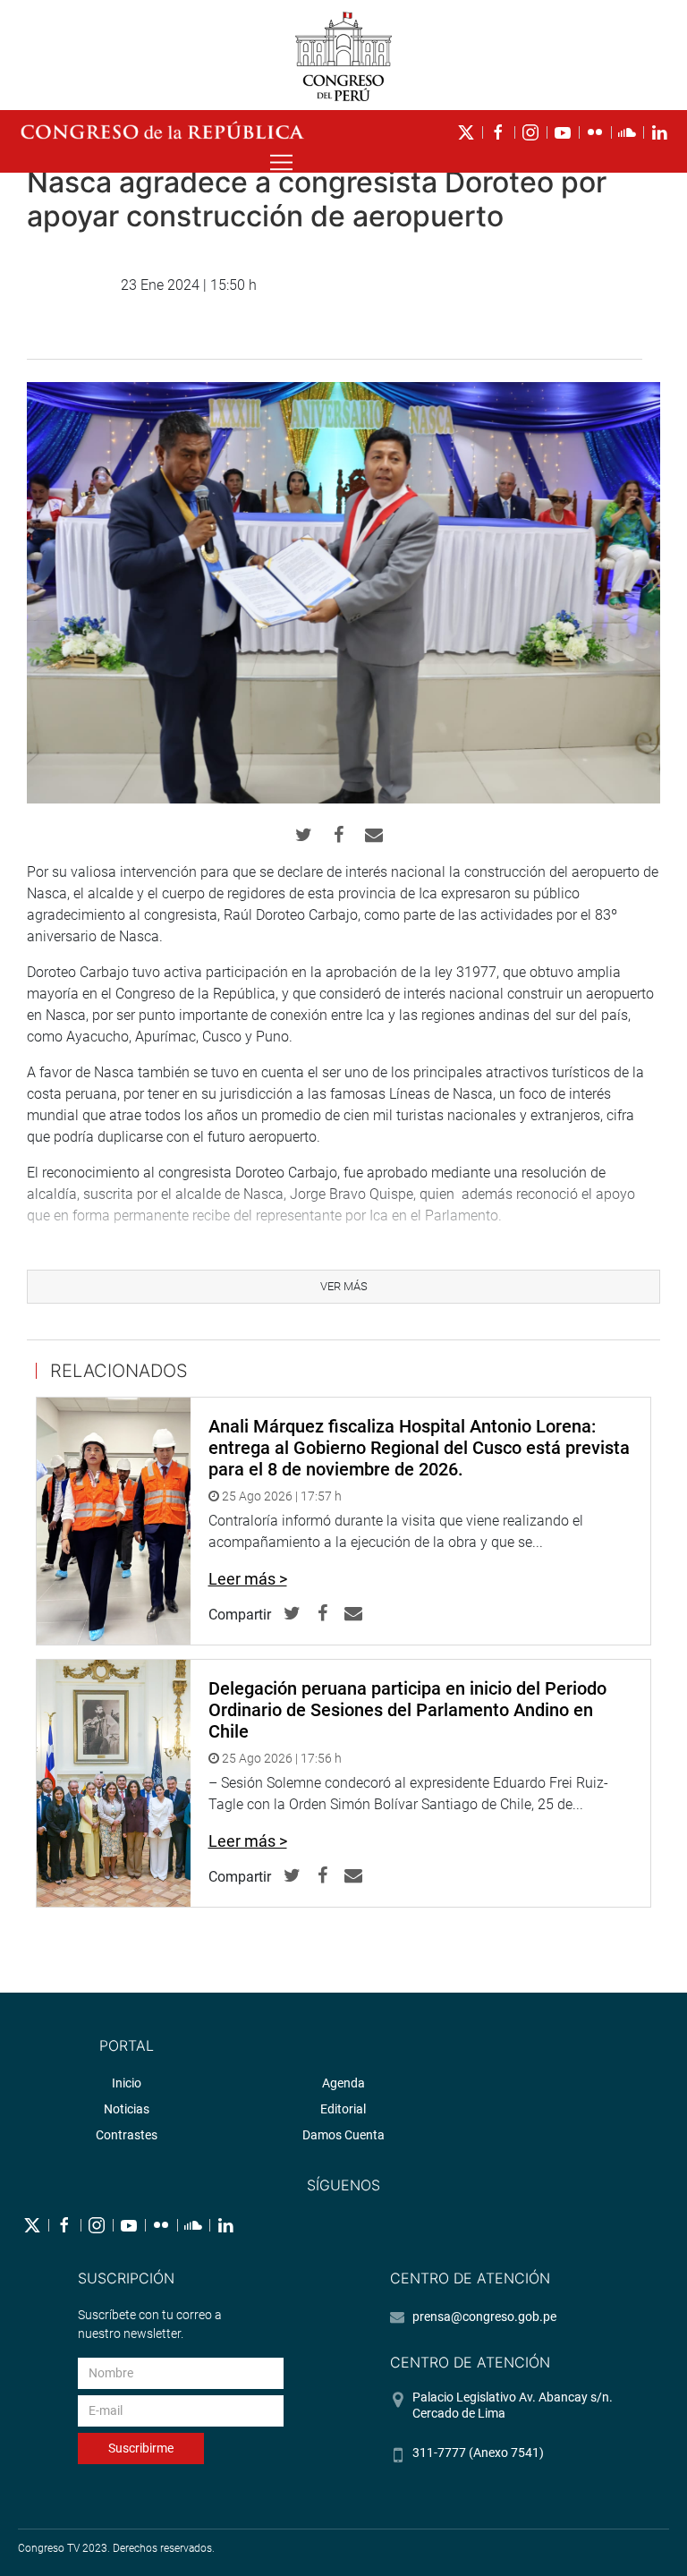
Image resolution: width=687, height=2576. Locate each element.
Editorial (343, 2109)
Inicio (127, 2083)
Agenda (343, 2083)
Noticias (127, 2109)
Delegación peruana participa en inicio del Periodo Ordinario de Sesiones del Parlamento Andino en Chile (407, 1710)
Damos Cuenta (343, 2135)
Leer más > (248, 1579)
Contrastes (127, 2135)
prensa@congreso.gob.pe (484, 2317)
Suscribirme (141, 2448)
